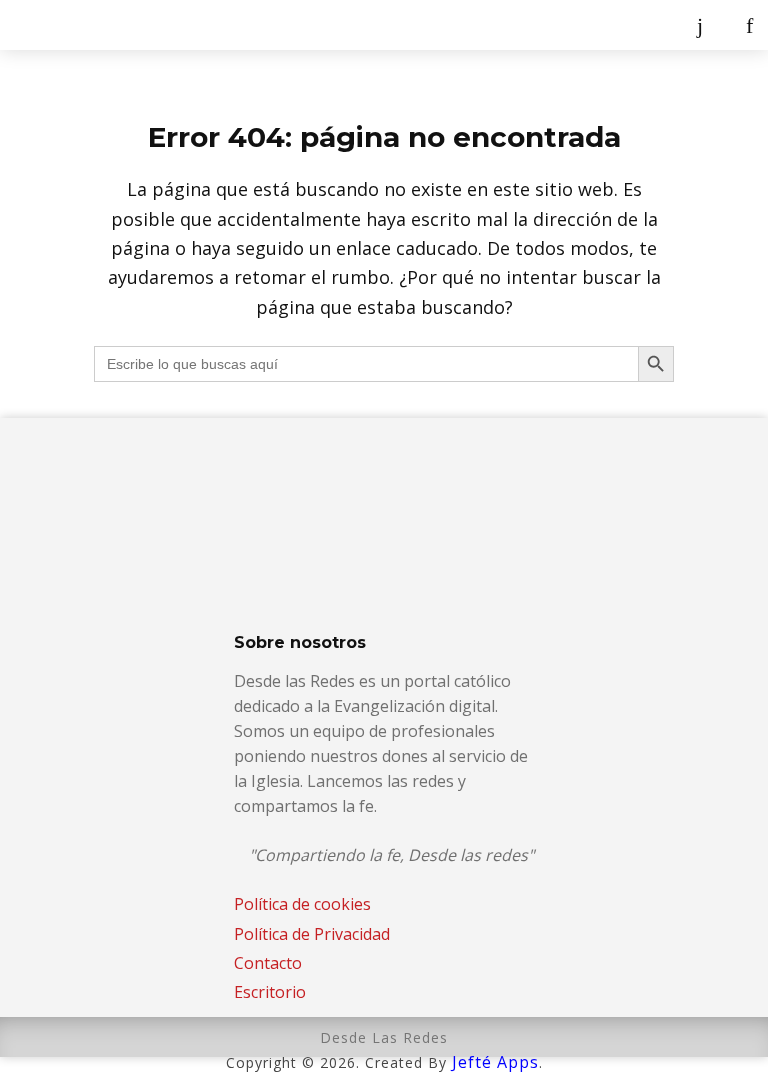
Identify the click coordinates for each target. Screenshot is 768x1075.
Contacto (268, 963)
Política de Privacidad (312, 934)
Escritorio (270, 992)
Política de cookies (302, 904)
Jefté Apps (495, 1062)
